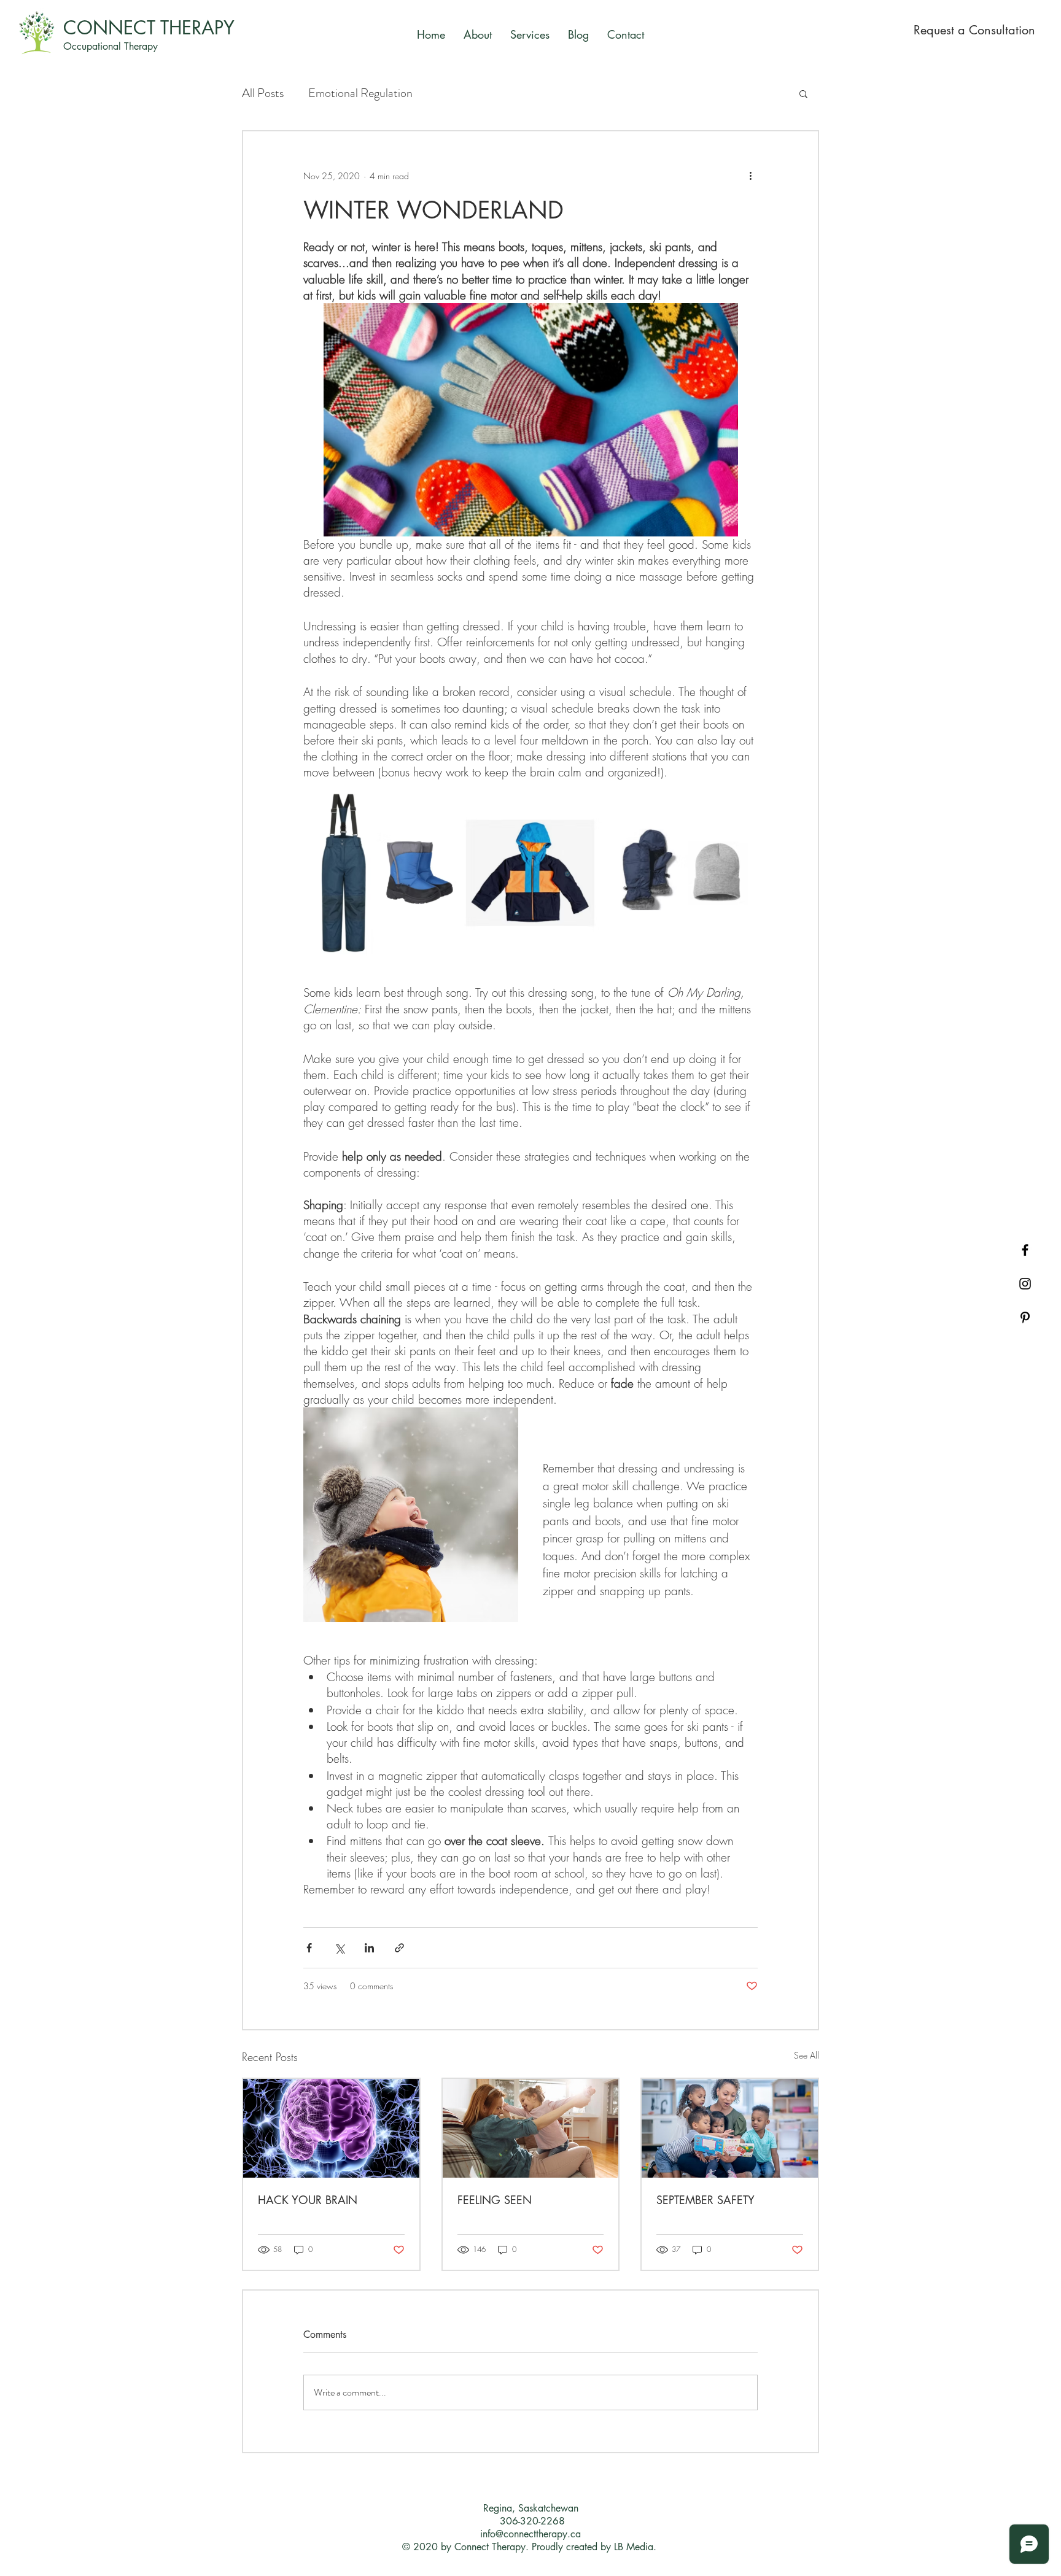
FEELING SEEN (495, 2200)
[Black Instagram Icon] (1025, 1284)
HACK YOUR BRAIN (308, 2200)
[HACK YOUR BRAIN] (331, 2128)
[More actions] (750, 176)
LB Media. (637, 2547)
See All (806, 2055)
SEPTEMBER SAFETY (705, 2200)
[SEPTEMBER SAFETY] (730, 2128)
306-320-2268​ (532, 2521)
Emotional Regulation (360, 93)
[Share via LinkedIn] (369, 1948)
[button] (803, 93)
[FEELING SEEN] (531, 2128)
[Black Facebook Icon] (1025, 1250)
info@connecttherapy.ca (530, 2534)
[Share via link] (399, 1948)
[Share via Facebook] (309, 1948)
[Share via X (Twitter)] (339, 1948)
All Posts (263, 93)
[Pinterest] (1025, 1317)
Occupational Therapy (111, 46)
